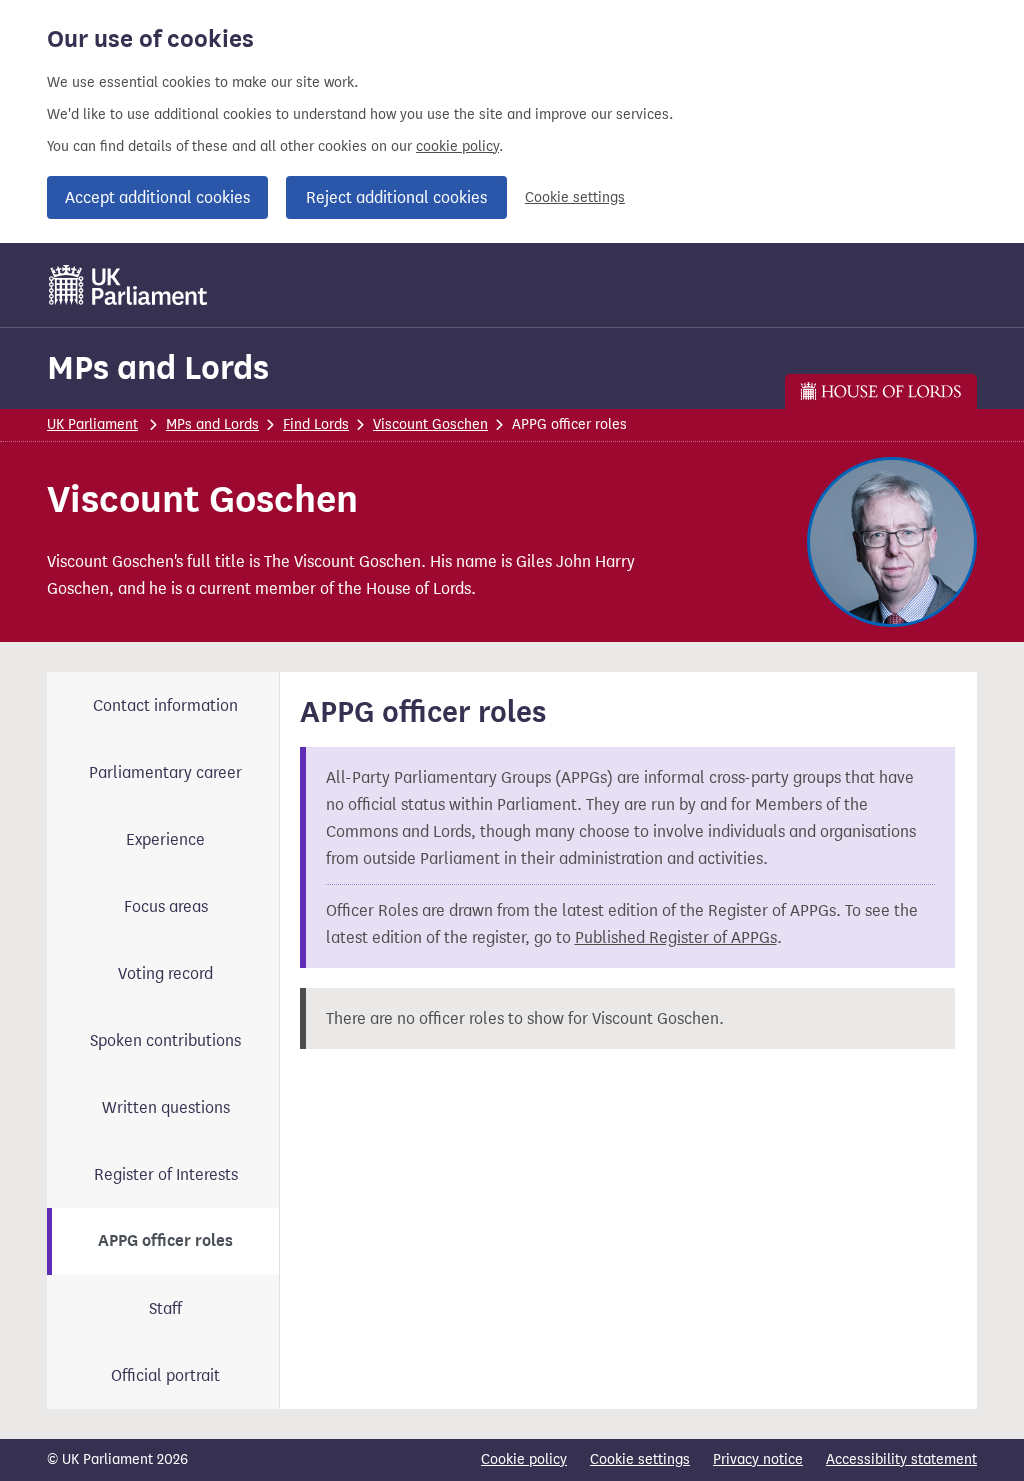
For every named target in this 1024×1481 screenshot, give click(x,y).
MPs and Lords (158, 367)
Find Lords (316, 424)
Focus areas (166, 906)
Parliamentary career (165, 772)
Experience (165, 839)
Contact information (165, 705)
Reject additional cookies (396, 197)
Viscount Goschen (430, 424)
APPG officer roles (165, 1241)
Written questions (166, 1107)
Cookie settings (575, 197)
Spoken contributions (165, 1040)
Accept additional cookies (157, 197)
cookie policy (457, 146)
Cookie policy (524, 1459)
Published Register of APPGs (676, 937)
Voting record (165, 973)
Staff (165, 1308)
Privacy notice (758, 1459)
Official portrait (165, 1375)
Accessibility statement (901, 1459)
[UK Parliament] (128, 285)
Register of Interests (166, 1174)
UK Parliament (92, 424)
